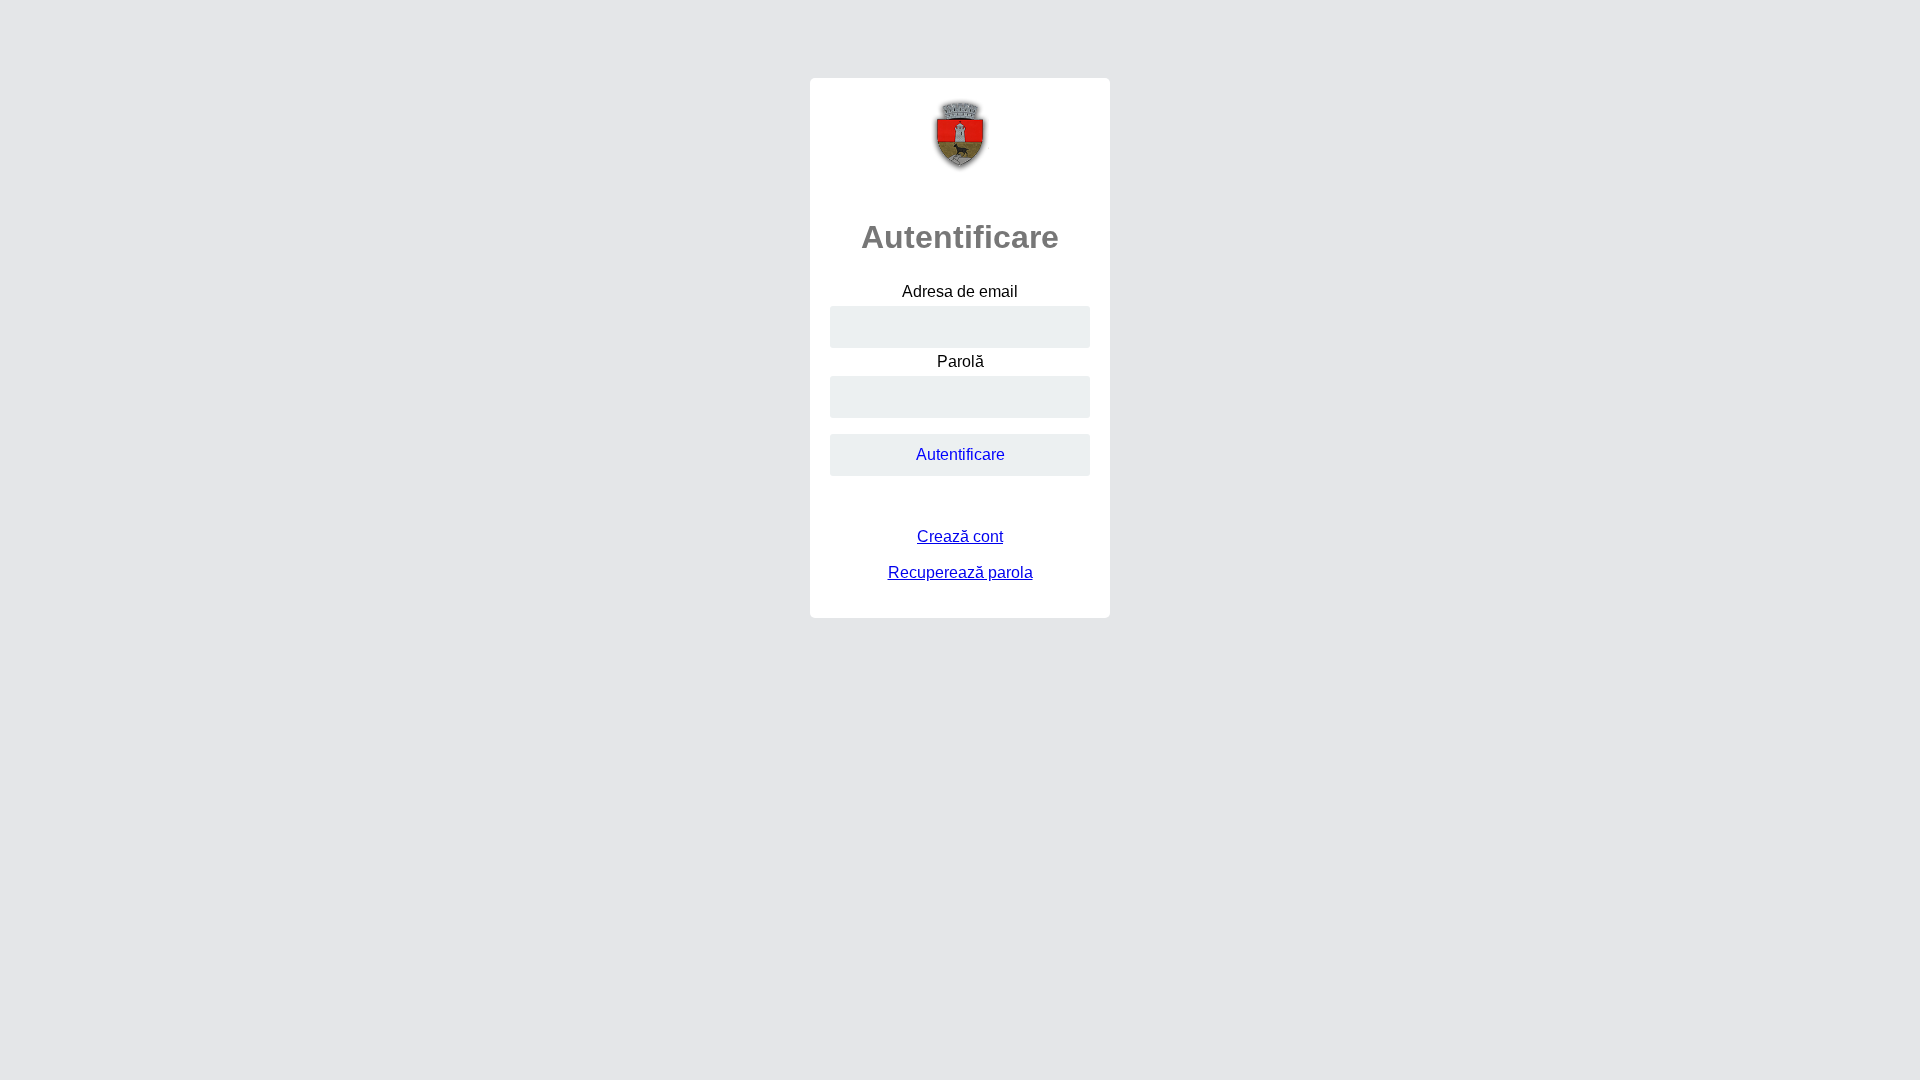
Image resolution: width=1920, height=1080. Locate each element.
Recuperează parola (960, 572)
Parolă (960, 361)
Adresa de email (960, 291)
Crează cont (960, 536)
